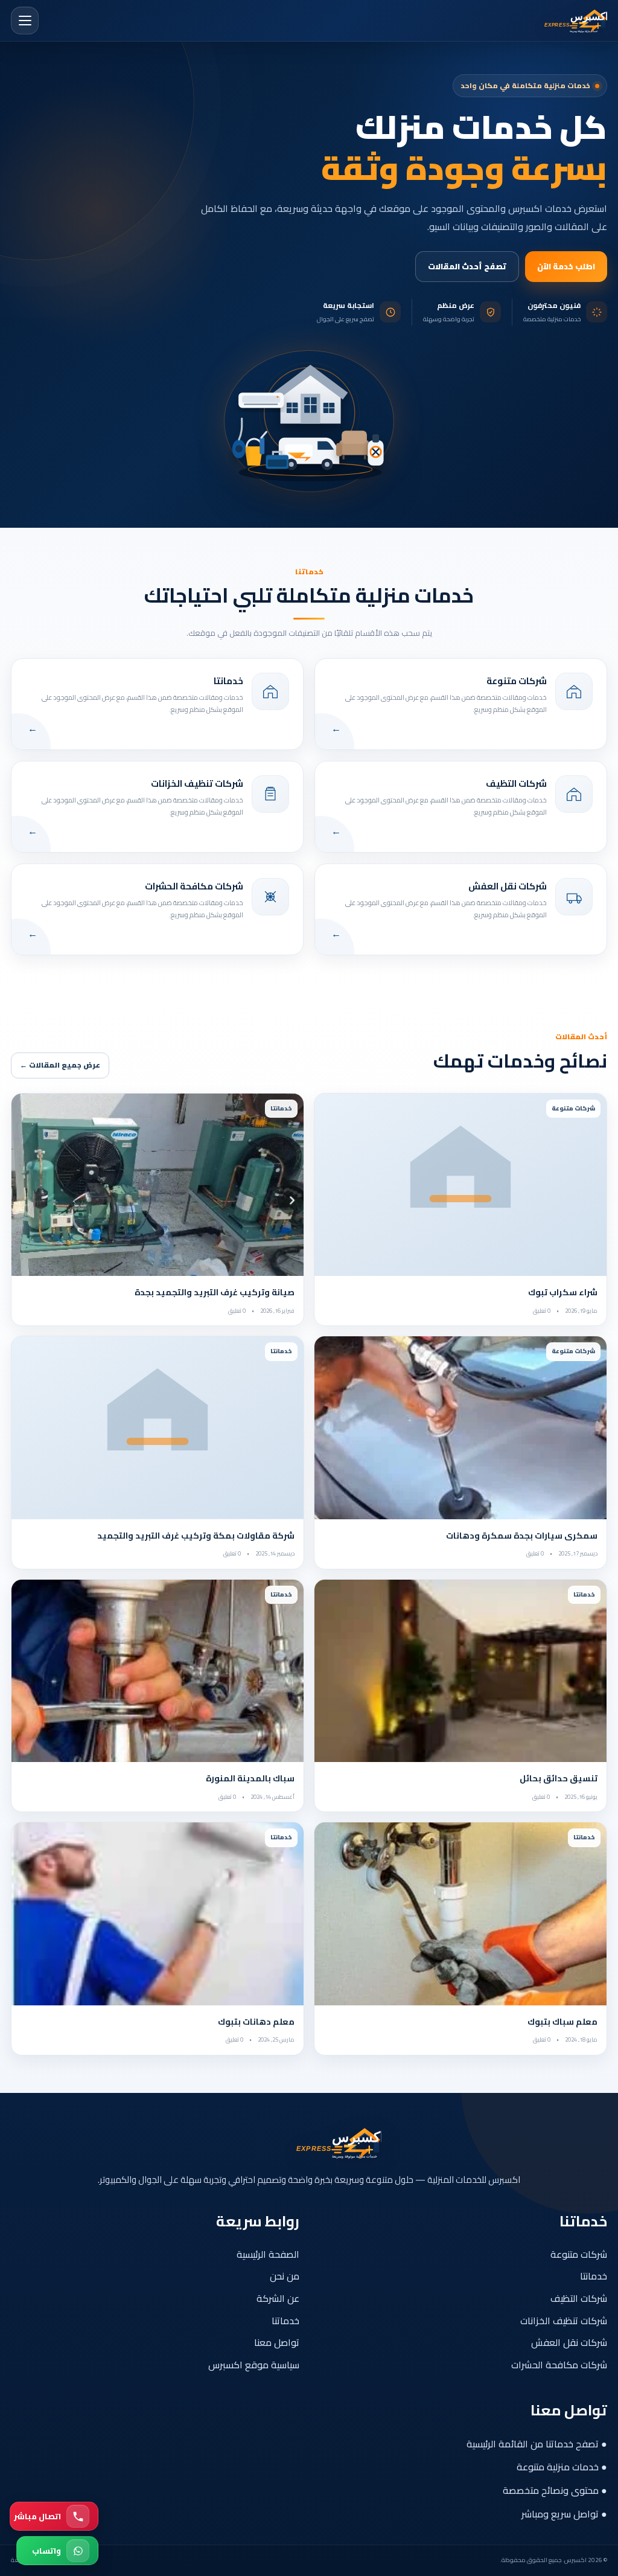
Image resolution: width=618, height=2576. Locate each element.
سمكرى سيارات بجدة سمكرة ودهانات (522, 1536)
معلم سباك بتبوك (562, 2022)
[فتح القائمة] (25, 21)
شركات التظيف (579, 2298)
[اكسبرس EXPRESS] (553, 21)
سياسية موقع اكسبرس (254, 2365)
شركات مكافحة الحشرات (559, 2365)
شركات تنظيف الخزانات (564, 2321)
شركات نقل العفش (569, 2342)
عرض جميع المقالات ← (60, 1065)
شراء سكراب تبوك (563, 1292)
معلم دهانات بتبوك (256, 2022)
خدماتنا (285, 2321)
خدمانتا (594, 2276)
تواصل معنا (277, 2342)
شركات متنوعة (579, 2254)
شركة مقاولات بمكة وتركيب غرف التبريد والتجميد (196, 1536)
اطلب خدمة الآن (566, 266)
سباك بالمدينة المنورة (250, 1778)
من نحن (285, 2276)
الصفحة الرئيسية (268, 2254)
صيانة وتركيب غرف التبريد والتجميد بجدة (215, 1292)
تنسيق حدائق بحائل (559, 1778)
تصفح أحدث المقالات (467, 266)
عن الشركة (278, 2298)
